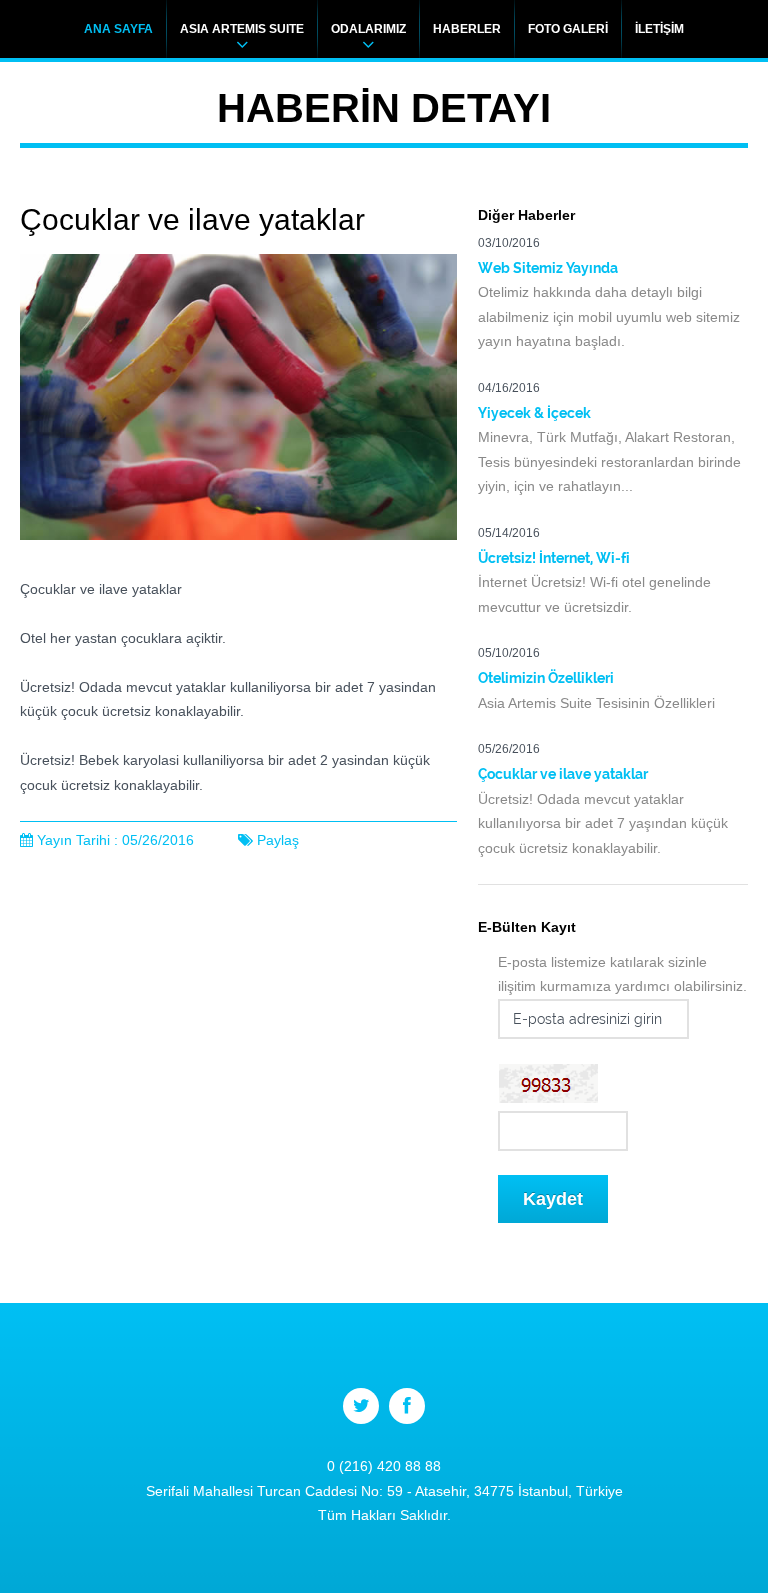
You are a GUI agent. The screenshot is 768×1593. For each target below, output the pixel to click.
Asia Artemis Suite (242, 29)
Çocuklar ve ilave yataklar (563, 774)
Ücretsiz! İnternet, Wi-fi (554, 558)
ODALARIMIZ (368, 29)
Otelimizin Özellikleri (546, 678)
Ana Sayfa (118, 29)
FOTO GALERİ (568, 29)
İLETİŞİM (659, 29)
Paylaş (278, 840)
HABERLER (467, 29)
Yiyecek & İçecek (534, 413)
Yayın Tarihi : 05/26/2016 (115, 840)
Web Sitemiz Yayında (548, 268)
